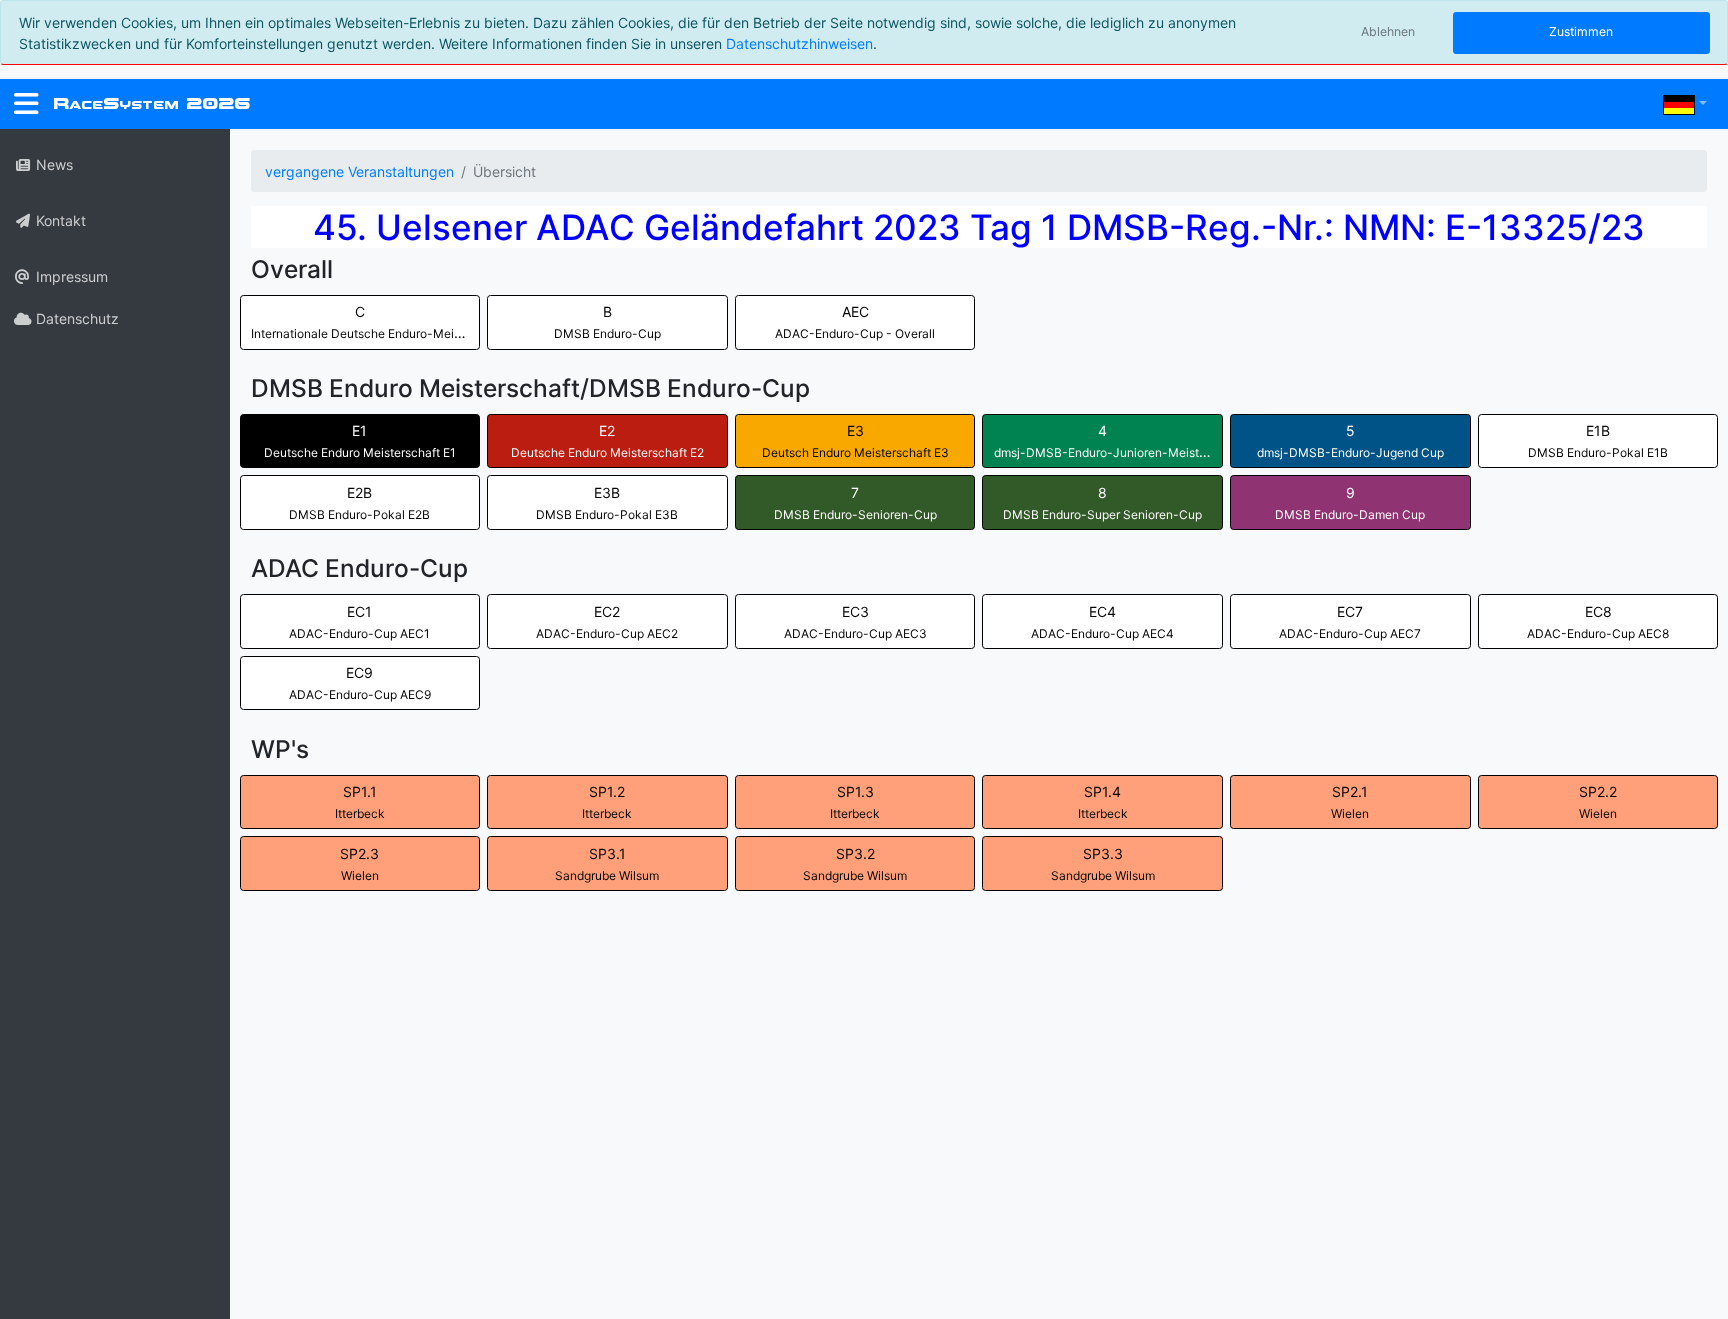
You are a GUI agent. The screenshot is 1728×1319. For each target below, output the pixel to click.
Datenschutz (75, 318)
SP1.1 (360, 802)
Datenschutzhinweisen (799, 43)
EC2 (607, 622)
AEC (855, 322)
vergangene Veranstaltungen (359, 171)
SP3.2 (855, 864)
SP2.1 (1350, 802)
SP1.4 (1103, 802)
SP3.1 (607, 864)
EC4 (1102, 622)
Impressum (70, 276)
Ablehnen (1388, 31)
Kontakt (59, 220)
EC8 (1598, 622)
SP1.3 (855, 802)
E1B (1598, 441)
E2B (359, 503)
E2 (607, 441)
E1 (360, 441)
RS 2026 (151, 103)
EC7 (1350, 622)
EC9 (360, 683)
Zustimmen (1581, 31)
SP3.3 (1103, 864)
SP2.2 (1598, 802)
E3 (855, 441)
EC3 (855, 622)
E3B (607, 503)
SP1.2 (607, 802)
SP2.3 (359, 864)
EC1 (359, 622)
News (52, 164)
